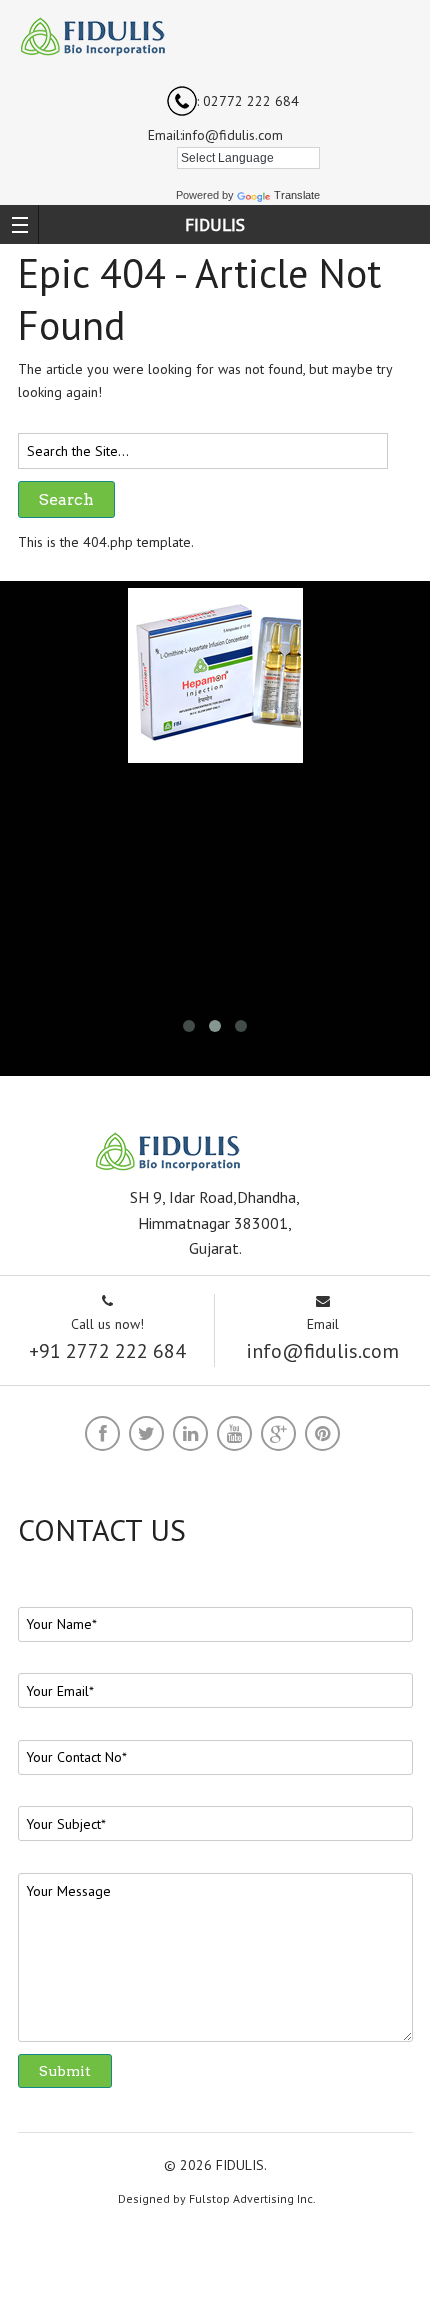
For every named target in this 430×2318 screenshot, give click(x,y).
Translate (297, 195)
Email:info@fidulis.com (215, 135)
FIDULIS (215, 224)
